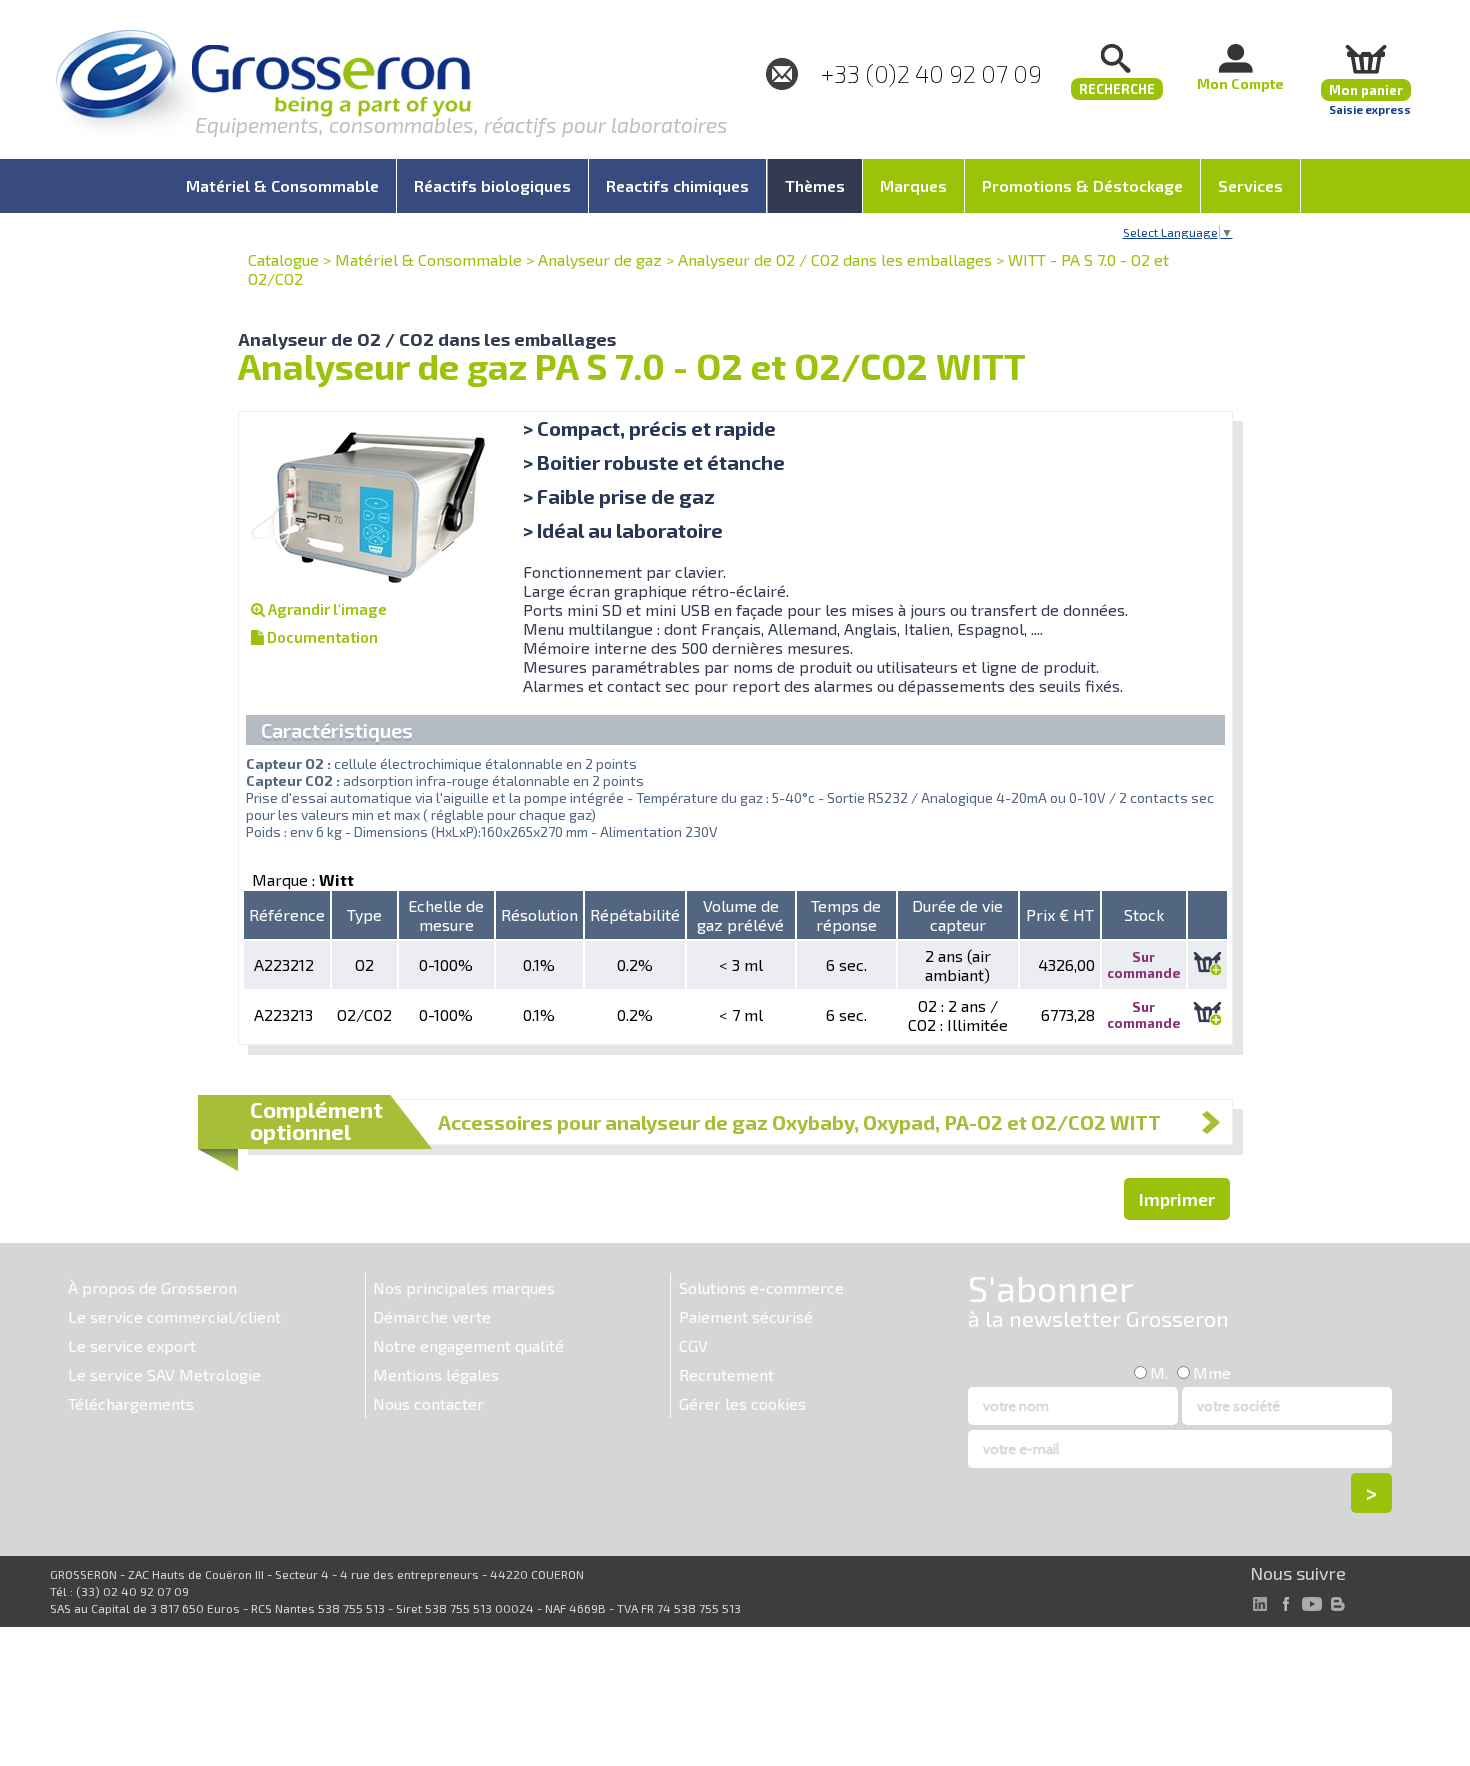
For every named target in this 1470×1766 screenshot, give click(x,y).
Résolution (539, 914)
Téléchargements (131, 1403)
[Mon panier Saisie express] (1366, 58)
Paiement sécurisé (746, 1316)
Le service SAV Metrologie (164, 1374)
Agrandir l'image (326, 609)
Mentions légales (436, 1374)
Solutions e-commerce (761, 1287)
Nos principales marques (464, 1287)
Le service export (132, 1345)
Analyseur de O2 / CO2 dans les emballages (835, 259)
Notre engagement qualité (468, 1345)
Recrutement (726, 1374)
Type (364, 914)
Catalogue (283, 259)
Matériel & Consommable (428, 259)
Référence (287, 914)
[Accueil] (263, 84)
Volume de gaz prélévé (740, 915)
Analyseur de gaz (600, 259)
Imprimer (1177, 1199)
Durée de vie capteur (957, 915)
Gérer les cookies (742, 1403)
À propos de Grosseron (152, 1287)
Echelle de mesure (446, 915)
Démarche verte (432, 1316)
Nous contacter (428, 1403)
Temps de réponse (846, 915)
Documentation (321, 637)
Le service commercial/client (174, 1316)
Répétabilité (635, 914)
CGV (693, 1345)
